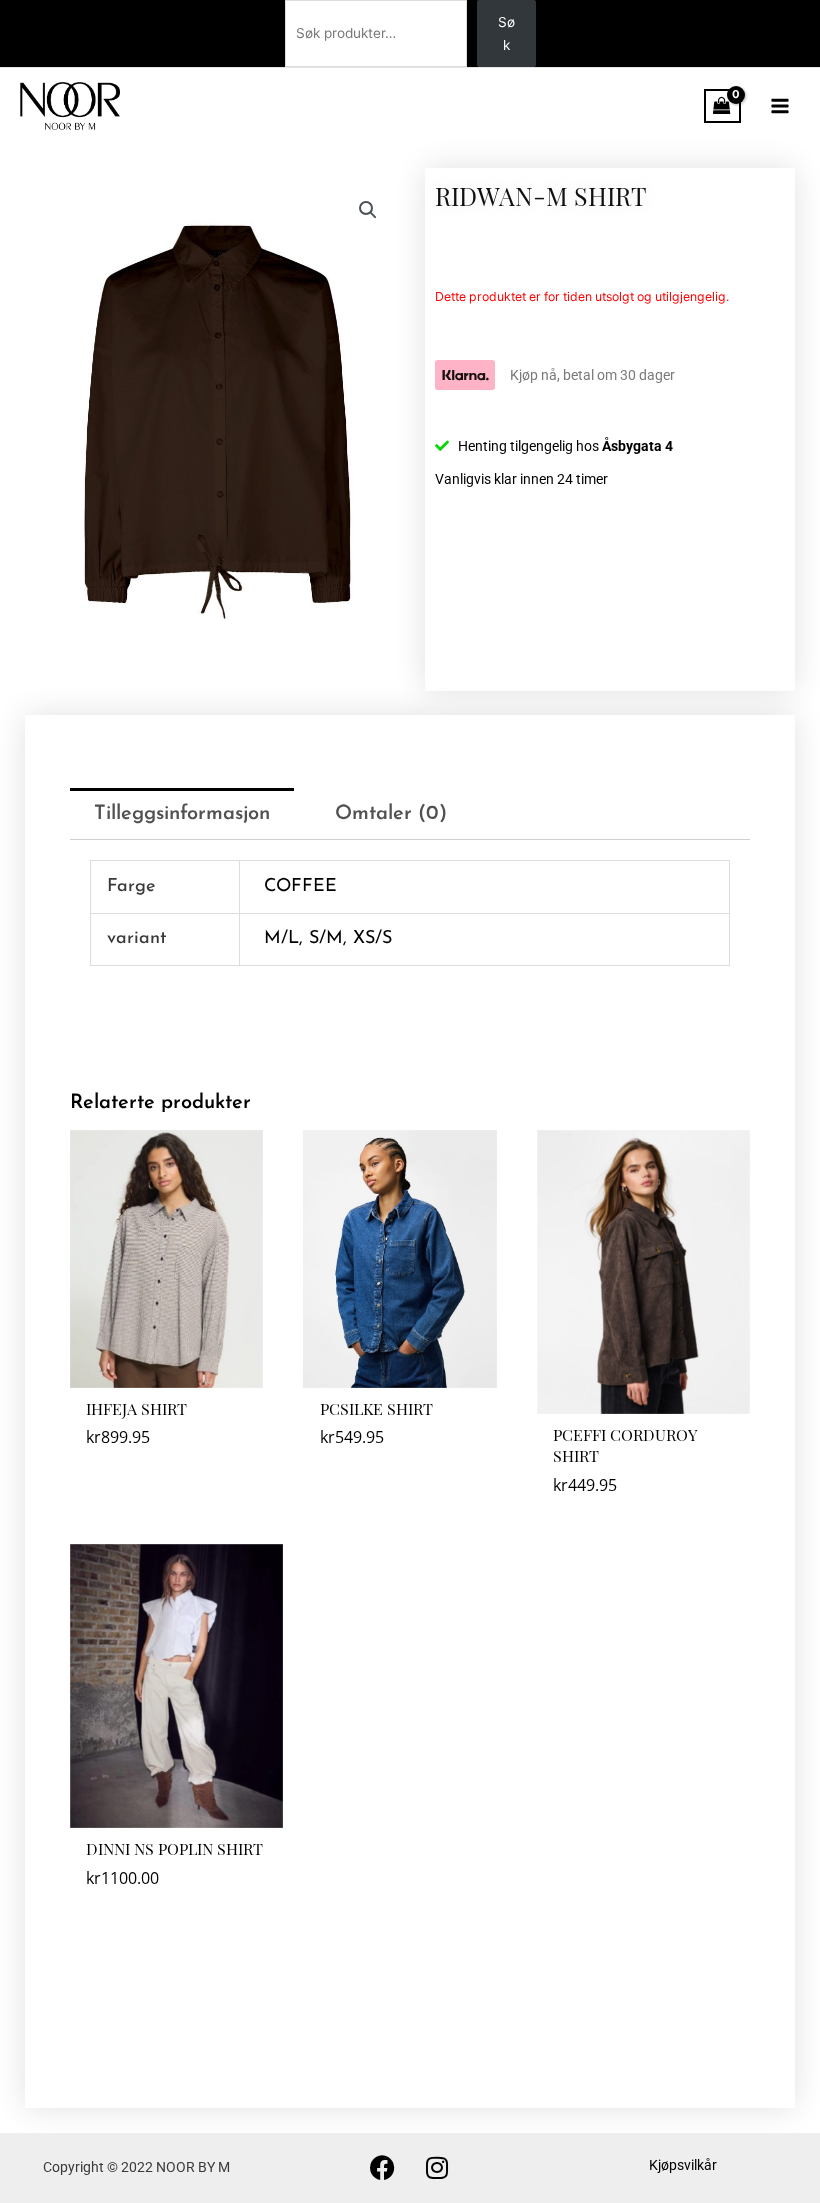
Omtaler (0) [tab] (391, 814)
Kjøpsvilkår (683, 2165)
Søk (506, 33)
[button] (368, 210)
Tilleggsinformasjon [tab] (182, 814)
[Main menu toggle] (780, 105)
